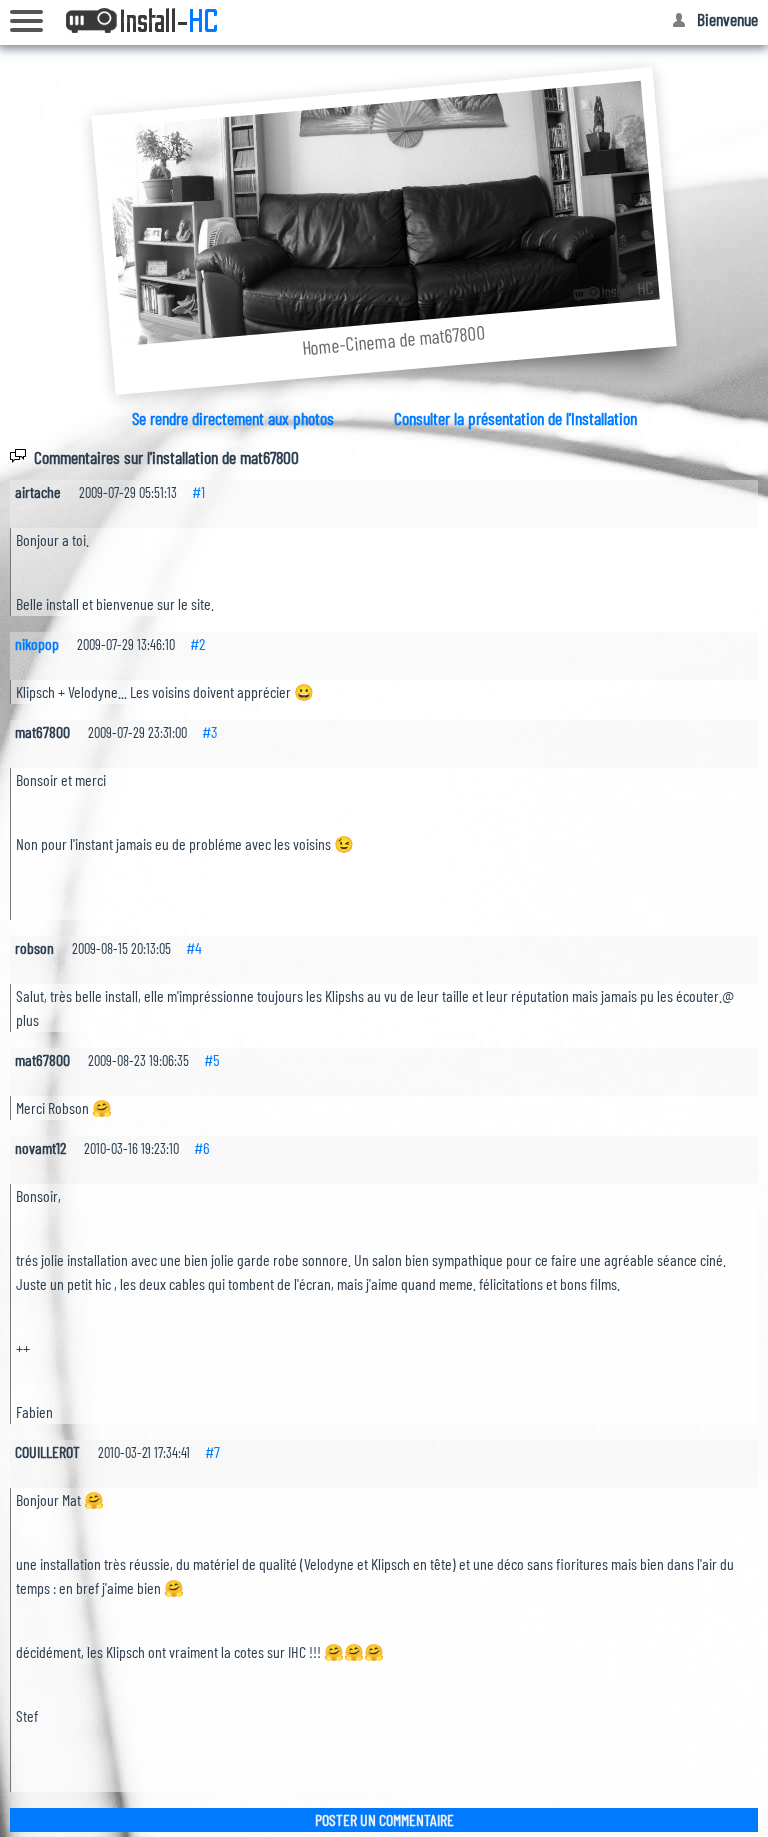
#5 (212, 1059)
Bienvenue (727, 19)
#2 (197, 643)
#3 (210, 731)
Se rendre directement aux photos (233, 418)
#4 (194, 947)
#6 (202, 1147)
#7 (212, 1451)
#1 (198, 491)
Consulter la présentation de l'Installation (515, 418)
